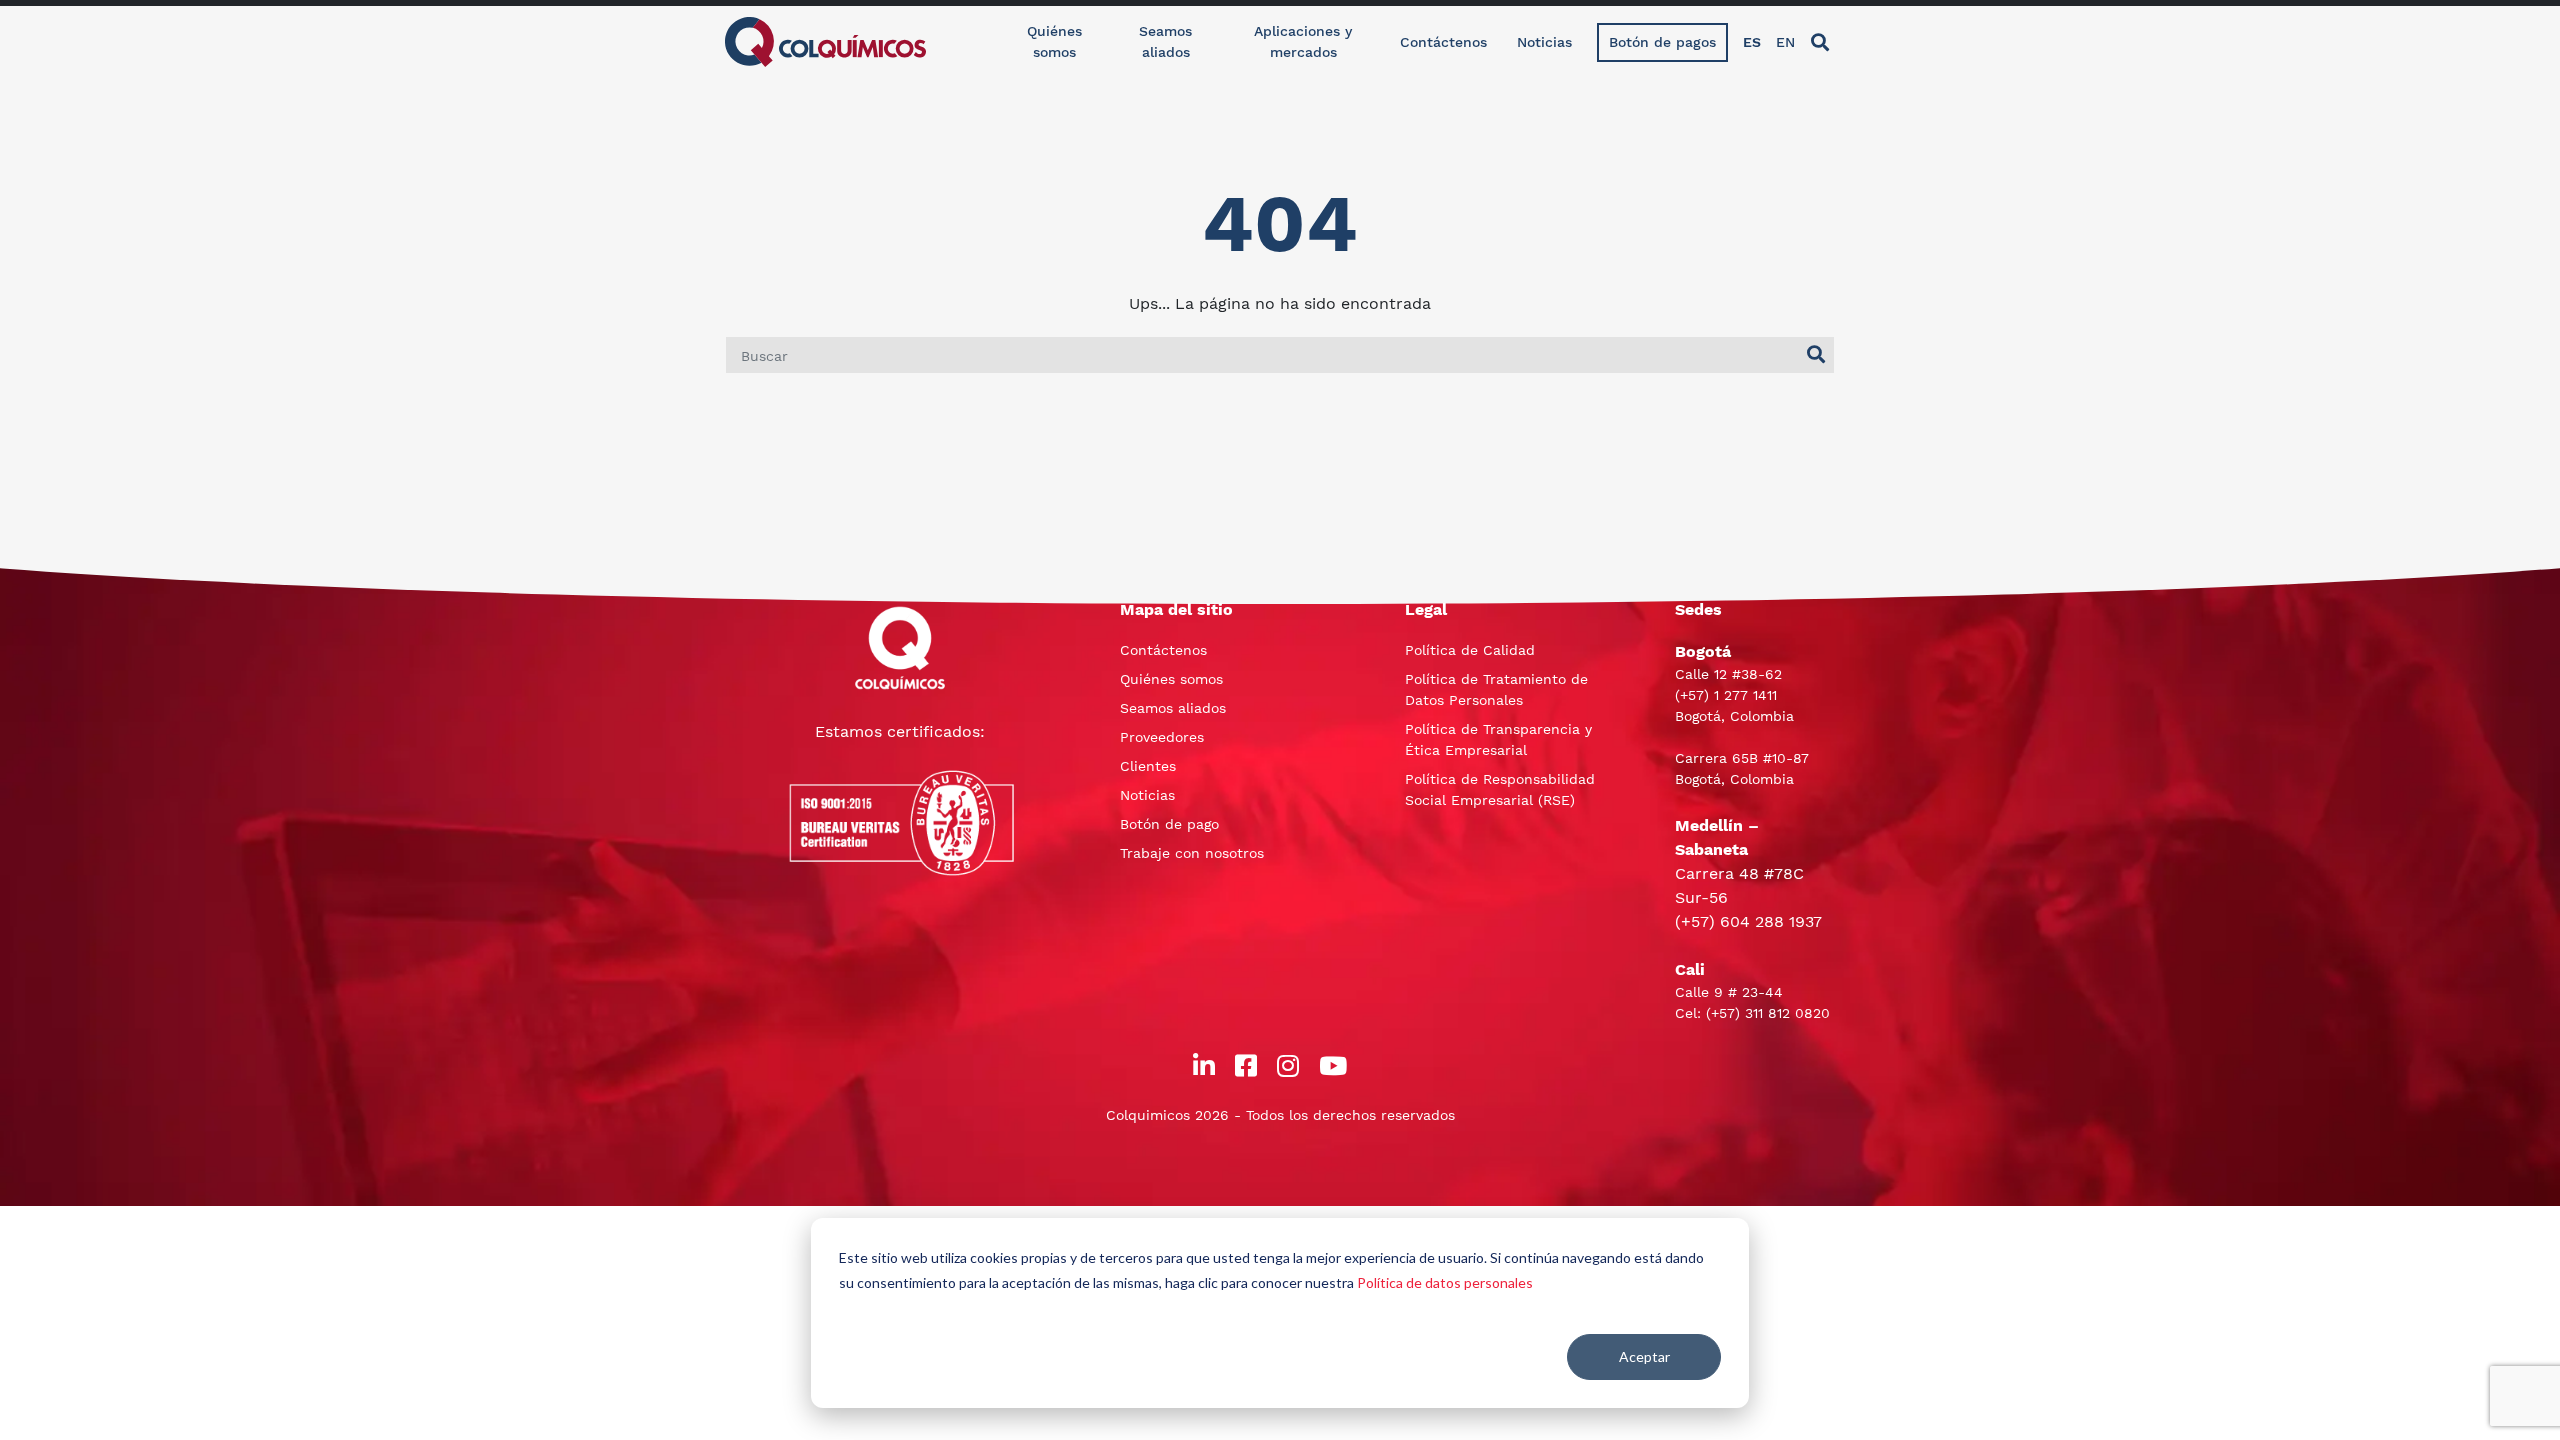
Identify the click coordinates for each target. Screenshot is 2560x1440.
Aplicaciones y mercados (1303, 41)
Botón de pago (1169, 824)
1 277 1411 (1745, 695)
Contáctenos (1443, 42)
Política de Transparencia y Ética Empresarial (1498, 739)
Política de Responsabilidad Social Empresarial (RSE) (1500, 789)
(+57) (1694, 695)
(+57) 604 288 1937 (1748, 921)
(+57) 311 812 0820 (1768, 1013)
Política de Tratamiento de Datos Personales (1496, 689)
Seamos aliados (1165, 41)
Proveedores (1162, 737)
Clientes (1148, 766)
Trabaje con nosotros (1192, 853)
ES (1752, 42)
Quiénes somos (1054, 41)
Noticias (1544, 42)
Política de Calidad (1470, 650)
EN (1785, 42)
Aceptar (1644, 1356)
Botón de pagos (1662, 42)
